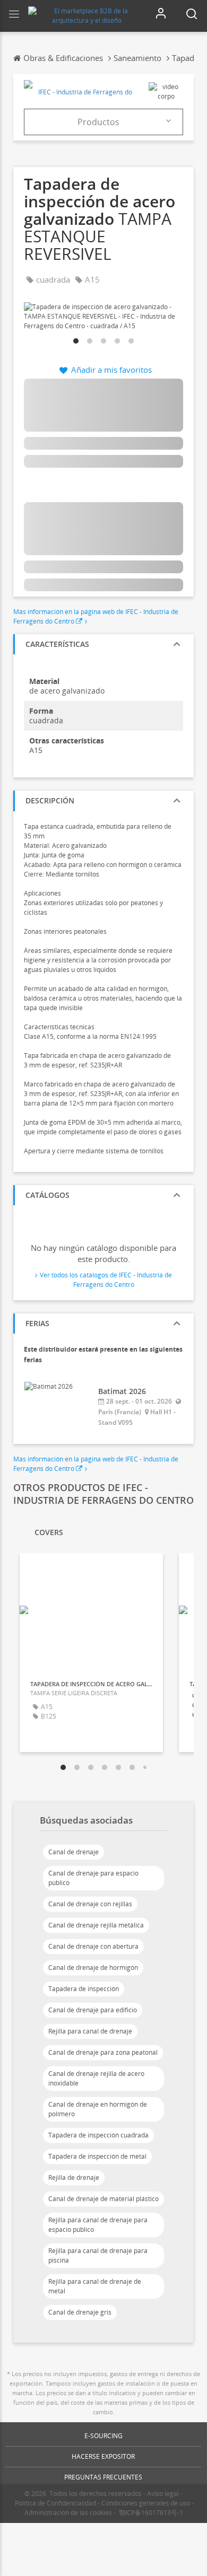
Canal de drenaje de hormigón (93, 1968)
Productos (98, 122)
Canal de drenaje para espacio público (93, 1878)
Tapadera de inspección (84, 1989)
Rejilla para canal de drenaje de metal (95, 2286)
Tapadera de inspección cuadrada (98, 2135)
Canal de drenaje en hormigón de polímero (98, 2109)
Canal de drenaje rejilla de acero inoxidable (96, 2078)
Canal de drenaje (74, 1852)
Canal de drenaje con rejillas (90, 1904)
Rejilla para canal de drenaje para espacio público (98, 2225)
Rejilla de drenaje (74, 2178)
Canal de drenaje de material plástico (103, 2199)
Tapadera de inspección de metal (97, 2156)
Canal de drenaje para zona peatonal (103, 2052)
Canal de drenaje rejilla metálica (96, 1925)
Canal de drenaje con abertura (93, 1946)
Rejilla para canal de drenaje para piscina (98, 2255)
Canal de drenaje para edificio (93, 2010)
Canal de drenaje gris (80, 2312)
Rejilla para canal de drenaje (90, 2031)
